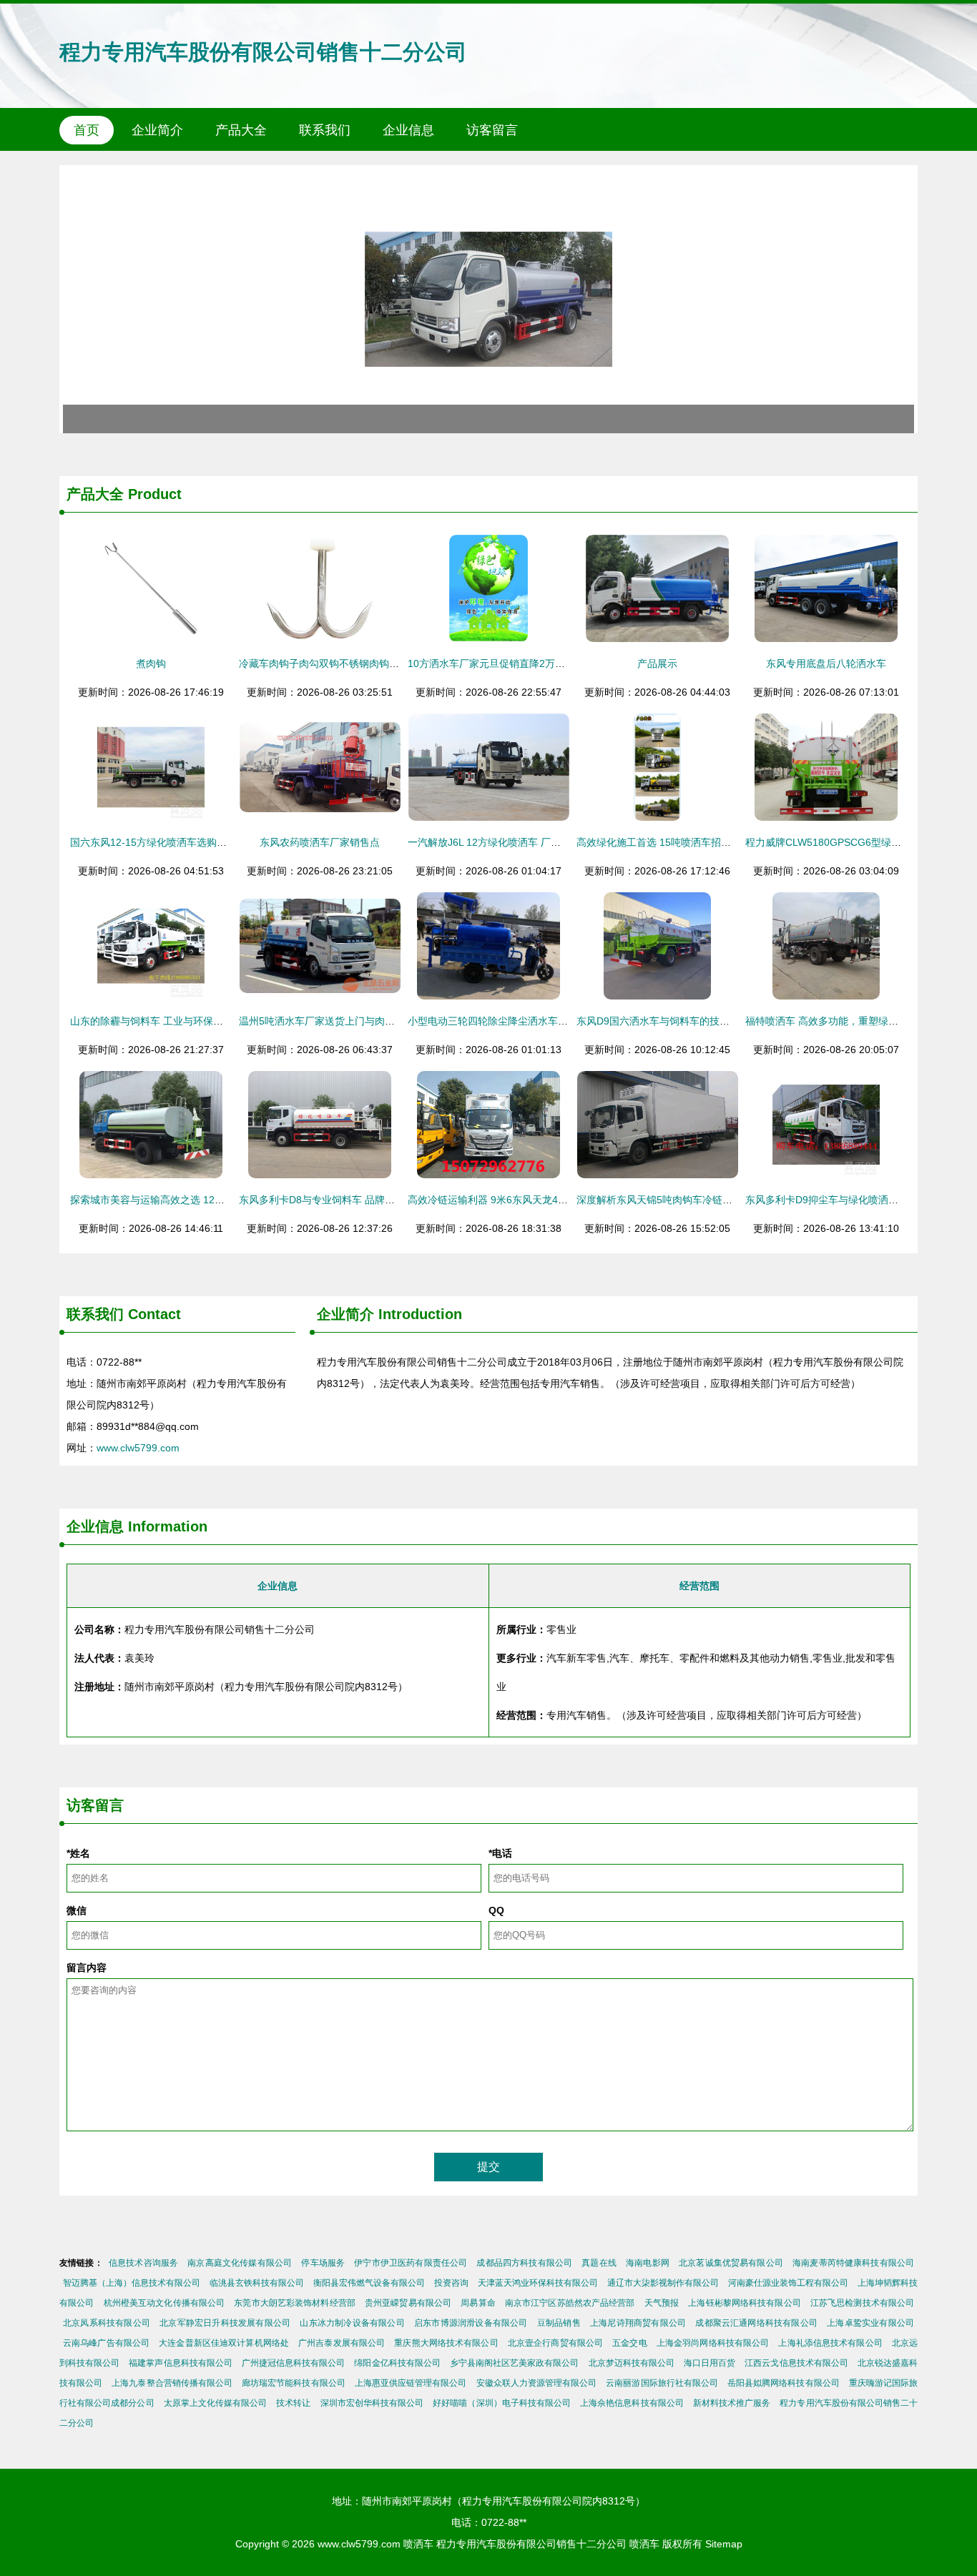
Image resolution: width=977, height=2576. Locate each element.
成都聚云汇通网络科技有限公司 (756, 2323)
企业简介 (157, 130)
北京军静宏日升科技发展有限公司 (225, 2323)
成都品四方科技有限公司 (524, 2263)
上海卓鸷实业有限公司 (870, 2323)
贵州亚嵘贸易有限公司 (408, 2303)
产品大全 (241, 130)
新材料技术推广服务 (732, 2403)
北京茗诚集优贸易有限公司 (731, 2263)
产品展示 (657, 663)
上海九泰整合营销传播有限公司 (172, 2383)
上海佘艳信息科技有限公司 (632, 2403)
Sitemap (724, 2544)
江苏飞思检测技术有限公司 (862, 2303)
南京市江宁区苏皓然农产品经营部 (570, 2303)
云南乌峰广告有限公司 (106, 2343)
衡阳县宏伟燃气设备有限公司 (369, 2283)
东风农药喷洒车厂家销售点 (320, 842)
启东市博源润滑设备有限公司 (471, 2323)
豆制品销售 (559, 2323)
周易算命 (478, 2303)
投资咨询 (451, 2283)
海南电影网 (648, 2263)
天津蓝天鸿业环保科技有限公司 (538, 2283)
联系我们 (325, 130)
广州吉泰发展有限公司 (342, 2343)
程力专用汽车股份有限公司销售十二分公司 (263, 52)
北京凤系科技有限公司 (107, 2323)
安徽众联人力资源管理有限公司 (537, 2383)
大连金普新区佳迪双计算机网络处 (224, 2343)
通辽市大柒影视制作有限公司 (663, 2283)
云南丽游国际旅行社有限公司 (662, 2383)
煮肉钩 (151, 663)
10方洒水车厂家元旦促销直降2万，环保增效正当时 (521, 663)
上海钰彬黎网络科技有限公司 (744, 2303)
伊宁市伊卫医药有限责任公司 (411, 2263)
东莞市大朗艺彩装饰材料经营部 (295, 2303)
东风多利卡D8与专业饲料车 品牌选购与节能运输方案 (357, 1200)
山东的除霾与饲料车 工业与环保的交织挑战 (167, 1021)
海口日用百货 (710, 2363)
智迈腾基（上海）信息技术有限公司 (132, 2283)
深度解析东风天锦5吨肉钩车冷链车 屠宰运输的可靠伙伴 (701, 1200)
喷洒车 (418, 2544)
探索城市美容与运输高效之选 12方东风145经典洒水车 (191, 1200)
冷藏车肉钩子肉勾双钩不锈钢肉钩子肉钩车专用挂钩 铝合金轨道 (381, 663)
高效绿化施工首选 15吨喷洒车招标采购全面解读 (684, 842)
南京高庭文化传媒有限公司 (240, 2263)
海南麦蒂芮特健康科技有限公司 (853, 2263)
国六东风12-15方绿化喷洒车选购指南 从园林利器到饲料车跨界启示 (220, 842)
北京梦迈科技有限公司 (632, 2363)
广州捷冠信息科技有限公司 (294, 2363)
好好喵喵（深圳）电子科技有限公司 (502, 2403)
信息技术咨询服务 (143, 2263)
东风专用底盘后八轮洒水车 (826, 663)
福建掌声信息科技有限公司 (181, 2363)
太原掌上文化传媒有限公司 (216, 2403)
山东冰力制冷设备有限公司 (352, 2323)
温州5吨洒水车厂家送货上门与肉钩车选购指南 (342, 1021)
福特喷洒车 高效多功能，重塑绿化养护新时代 (847, 1021)
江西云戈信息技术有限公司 (796, 2363)
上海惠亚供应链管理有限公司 (411, 2383)
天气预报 (662, 2303)
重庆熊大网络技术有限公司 (446, 2343)
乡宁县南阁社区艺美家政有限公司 (515, 2363)
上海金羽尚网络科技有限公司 (713, 2343)
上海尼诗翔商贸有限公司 (638, 2323)
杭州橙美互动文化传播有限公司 (165, 2303)
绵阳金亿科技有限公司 (397, 2363)
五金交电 (629, 2343)
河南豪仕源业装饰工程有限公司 (788, 2283)
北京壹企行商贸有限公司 (555, 2343)
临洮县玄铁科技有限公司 (257, 2283)
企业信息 (408, 130)
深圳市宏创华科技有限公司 (372, 2403)
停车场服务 (323, 2263)
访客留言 (492, 130)
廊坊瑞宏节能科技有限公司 (294, 2383)
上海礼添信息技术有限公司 (830, 2343)
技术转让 (293, 2403)
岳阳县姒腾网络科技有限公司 (784, 2383)
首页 (87, 130)
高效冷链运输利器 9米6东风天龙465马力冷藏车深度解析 (534, 1200)
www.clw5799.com (138, 1448)
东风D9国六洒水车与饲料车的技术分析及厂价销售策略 (698, 1021)
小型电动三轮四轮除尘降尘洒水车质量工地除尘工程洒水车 (538, 1021)
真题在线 (599, 2263)
